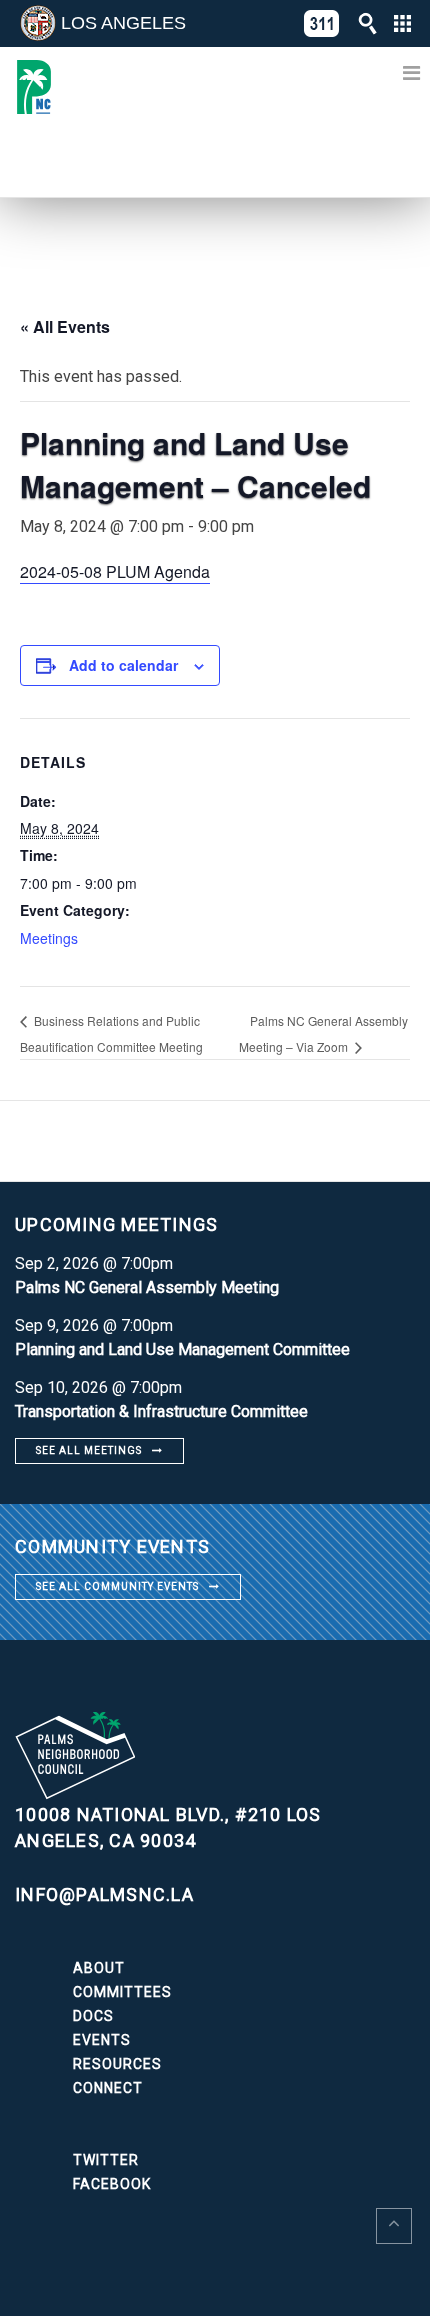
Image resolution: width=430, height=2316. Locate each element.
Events (102, 2040)
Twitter (106, 2160)
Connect (108, 2088)
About (99, 1968)
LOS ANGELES (123, 23)
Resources (117, 2064)
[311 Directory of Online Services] (322, 23)
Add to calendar (123, 665)
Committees (122, 1992)
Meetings (49, 938)
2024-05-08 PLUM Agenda (115, 571)
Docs (93, 2016)
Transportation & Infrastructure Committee (161, 1411)
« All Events (65, 326)
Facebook (112, 2184)
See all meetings (89, 1450)
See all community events (117, 1586)
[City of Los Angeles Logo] (38, 23)
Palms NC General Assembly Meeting (147, 1287)
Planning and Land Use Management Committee (182, 1349)
